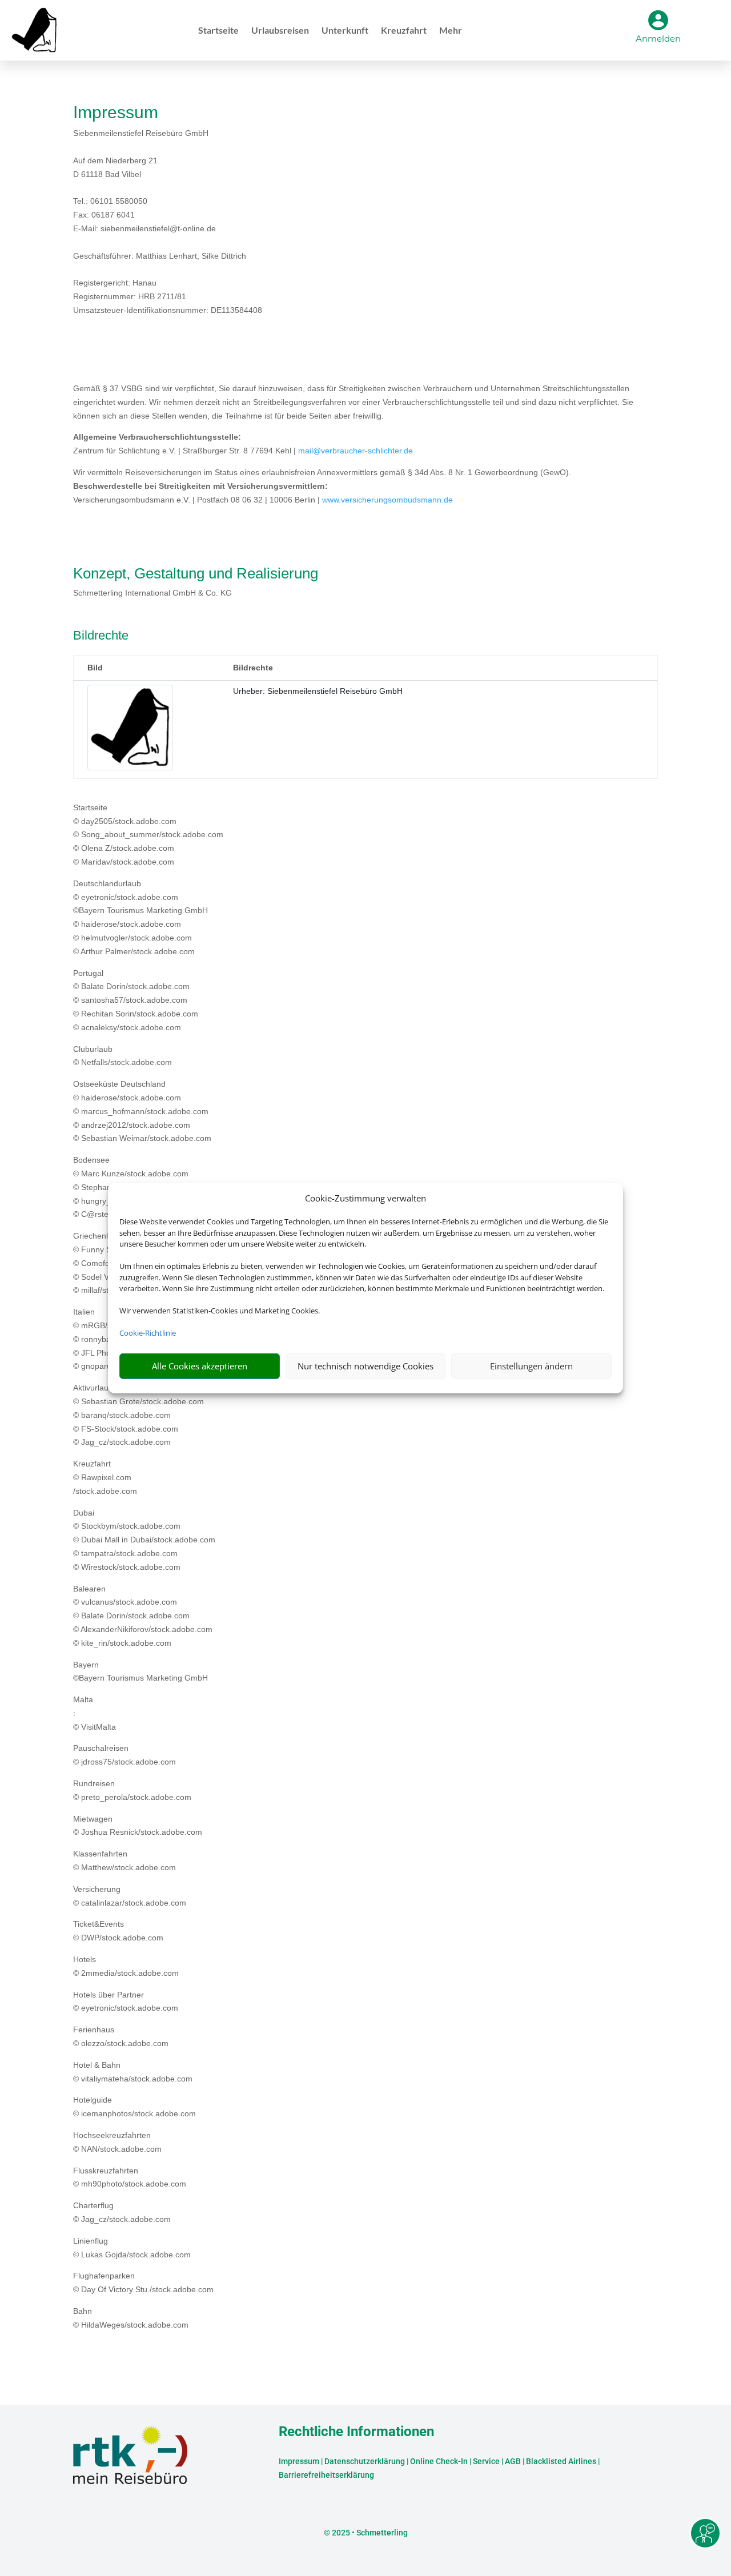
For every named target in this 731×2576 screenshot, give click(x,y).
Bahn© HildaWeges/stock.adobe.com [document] (131, 2318)
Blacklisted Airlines (561, 2461)
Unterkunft (345, 31)
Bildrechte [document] (101, 636)
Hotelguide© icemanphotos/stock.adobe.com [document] (134, 2107)
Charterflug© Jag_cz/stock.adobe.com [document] (122, 2212)
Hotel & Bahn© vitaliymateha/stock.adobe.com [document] (133, 2072)
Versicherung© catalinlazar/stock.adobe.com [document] (130, 1896)
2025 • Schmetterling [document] (369, 2533)
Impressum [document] (116, 113)
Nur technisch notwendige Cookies (365, 1366)
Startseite (218, 31)
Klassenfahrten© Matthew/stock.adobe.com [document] (124, 1860)
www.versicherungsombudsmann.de (387, 500)
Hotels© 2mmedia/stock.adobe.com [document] (126, 1966)
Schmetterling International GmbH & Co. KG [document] (152, 593)
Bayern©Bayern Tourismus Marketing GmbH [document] (140, 1671)
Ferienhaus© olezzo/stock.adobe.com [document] (121, 2036)
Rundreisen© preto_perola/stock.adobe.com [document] (132, 1790)
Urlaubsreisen (280, 31)
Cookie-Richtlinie (148, 1333)
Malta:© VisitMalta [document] (95, 1713)
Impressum (299, 2461)
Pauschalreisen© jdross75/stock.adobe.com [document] (124, 1755)
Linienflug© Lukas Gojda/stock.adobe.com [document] (132, 2248)
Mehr (451, 31)
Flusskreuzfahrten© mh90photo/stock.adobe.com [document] (130, 2177)
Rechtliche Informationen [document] (356, 2432)
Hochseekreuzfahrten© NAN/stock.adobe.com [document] (117, 2142)
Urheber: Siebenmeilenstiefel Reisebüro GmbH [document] (318, 691)
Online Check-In (439, 2461)
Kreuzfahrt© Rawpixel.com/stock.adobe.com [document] (105, 1477)
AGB (513, 2461)
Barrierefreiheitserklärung (326, 2475)
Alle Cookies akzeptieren (200, 1366)
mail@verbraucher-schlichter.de (356, 451)
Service (486, 2461)
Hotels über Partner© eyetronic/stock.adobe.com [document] (126, 2002)
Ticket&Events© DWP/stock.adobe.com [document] (118, 1931)
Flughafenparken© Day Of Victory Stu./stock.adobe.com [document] (143, 2282)
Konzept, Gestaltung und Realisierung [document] (196, 574)
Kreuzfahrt (404, 31)
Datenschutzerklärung (365, 2461)
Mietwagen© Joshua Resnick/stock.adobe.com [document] (138, 1826)
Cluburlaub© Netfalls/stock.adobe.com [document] (122, 1056)
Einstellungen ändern (531, 1366)
